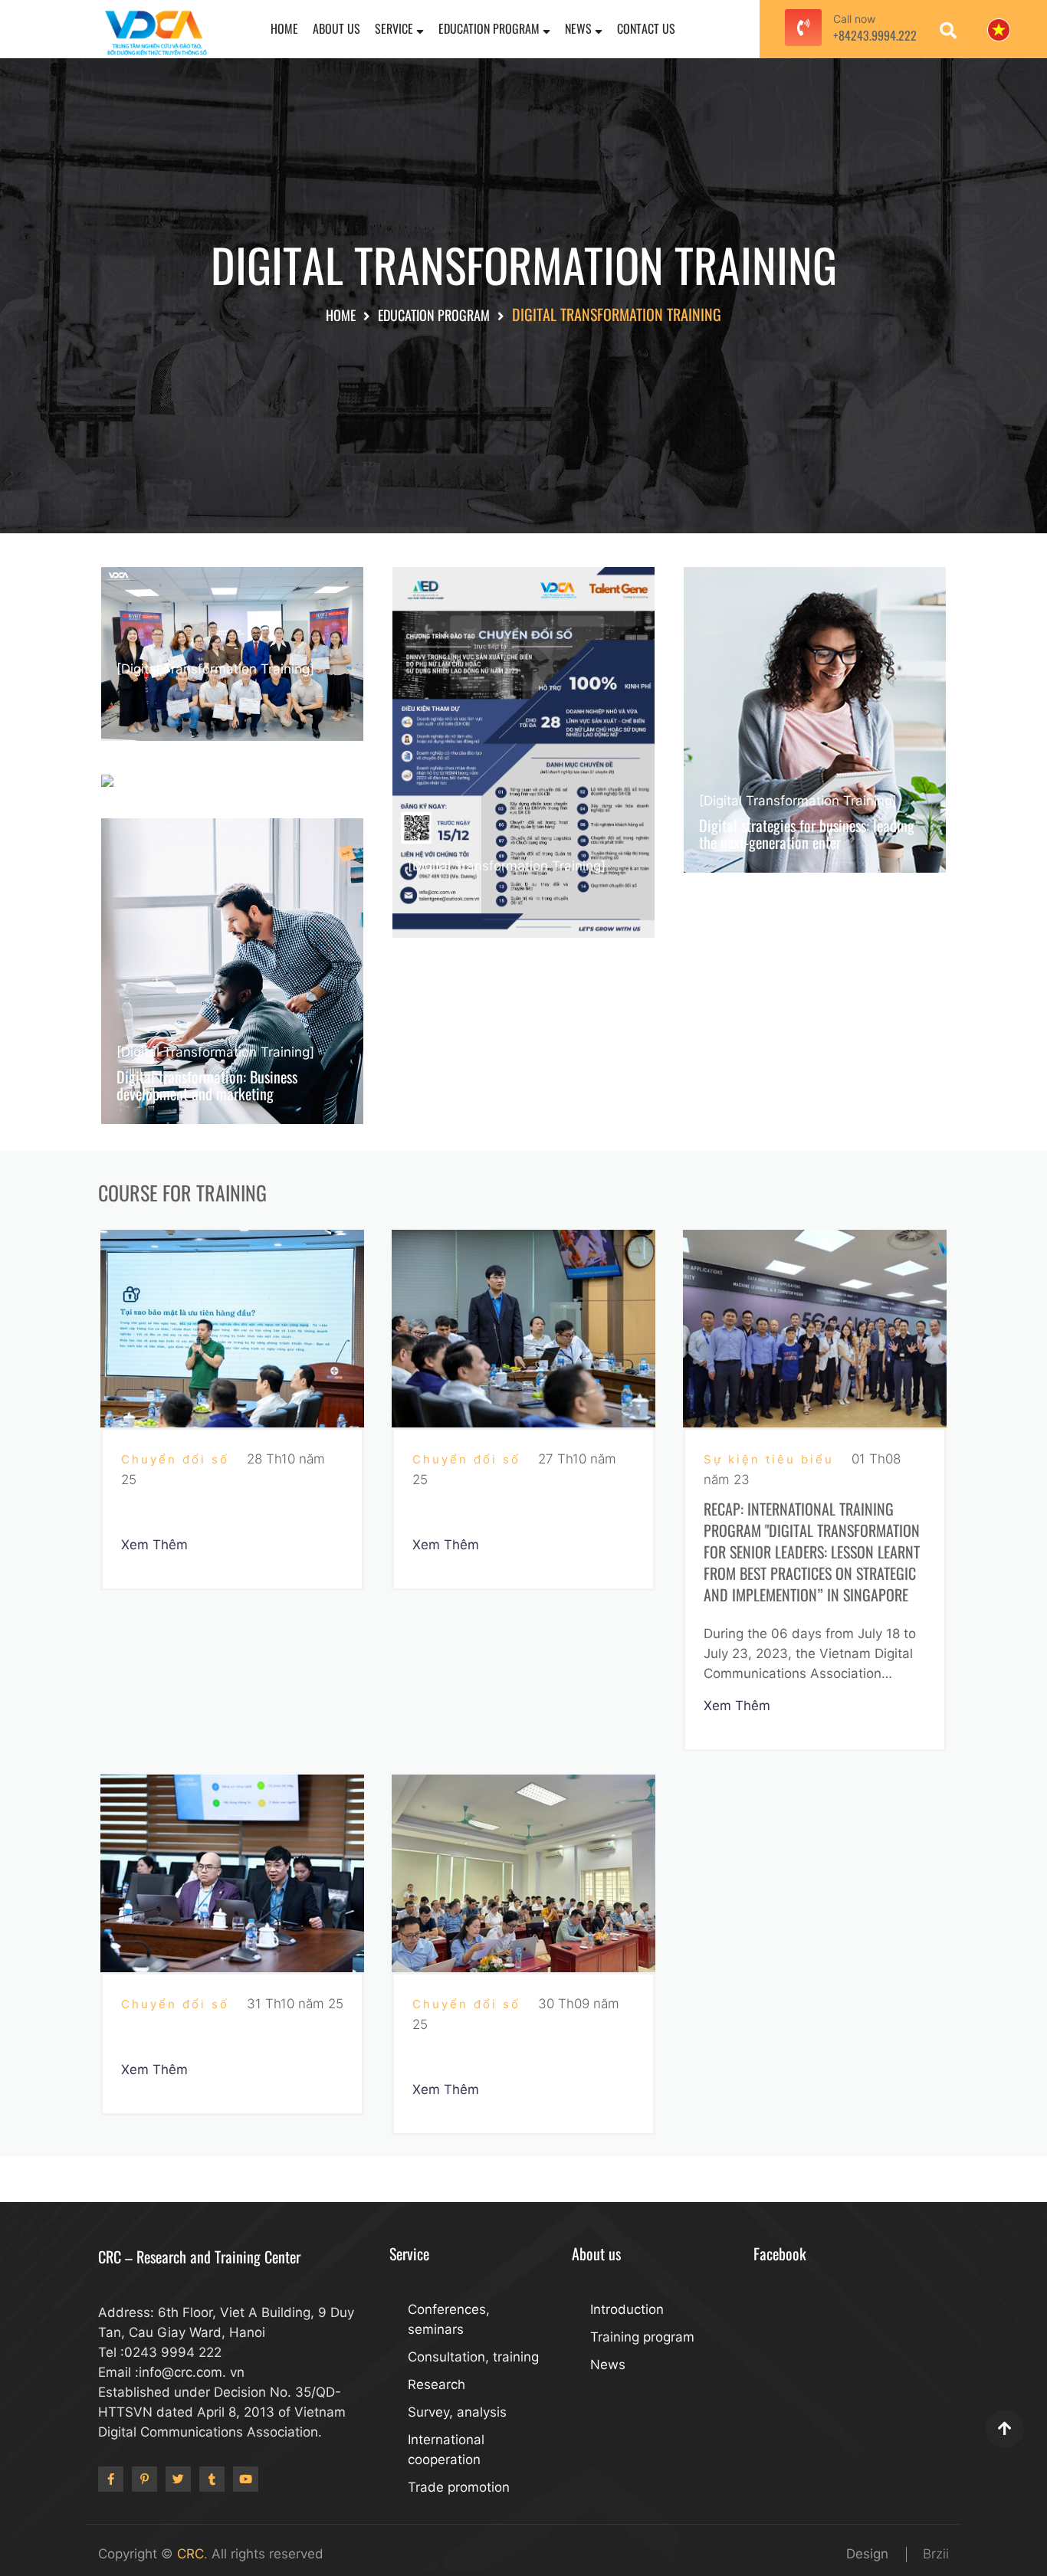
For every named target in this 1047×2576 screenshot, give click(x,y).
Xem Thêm (156, 1545)
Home (284, 28)
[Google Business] (178, 2479)
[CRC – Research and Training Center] (156, 32)
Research (437, 2384)
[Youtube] (246, 2479)
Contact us (646, 28)
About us (336, 28)
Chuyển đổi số (178, 1459)
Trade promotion (459, 2487)
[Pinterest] (144, 2479)
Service (395, 28)
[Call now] (803, 29)
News (580, 28)
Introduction (627, 2309)
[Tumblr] (212, 2479)
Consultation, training (473, 2357)
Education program (491, 28)
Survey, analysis (457, 2412)
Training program (642, 2337)
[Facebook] (111, 2479)
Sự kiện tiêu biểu (771, 1459)
